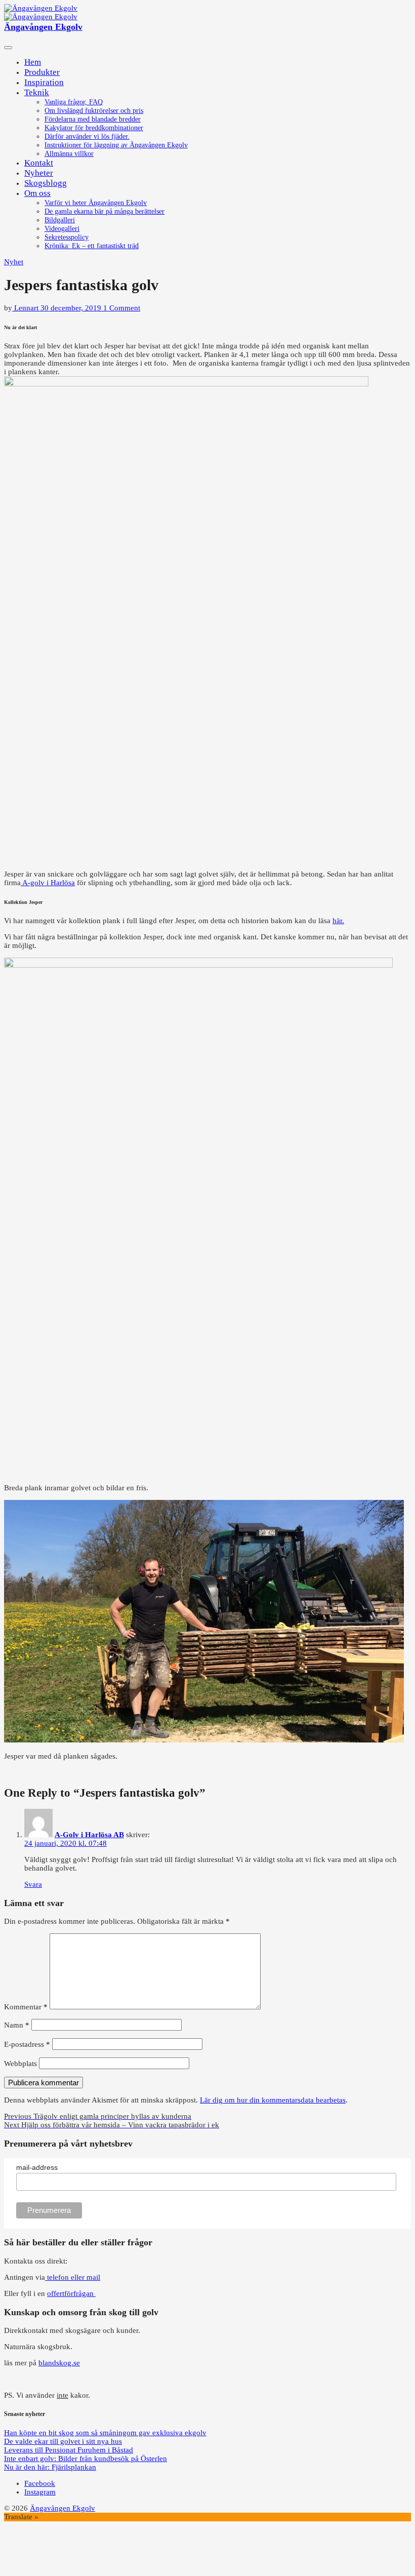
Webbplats (20, 2064)
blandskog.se (59, 2363)
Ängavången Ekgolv (43, 27)
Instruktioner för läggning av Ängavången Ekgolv (116, 145)
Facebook (40, 2483)
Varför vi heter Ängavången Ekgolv (96, 203)
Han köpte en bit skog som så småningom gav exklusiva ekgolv (105, 2433)
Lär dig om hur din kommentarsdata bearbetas (273, 2100)
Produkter (42, 72)
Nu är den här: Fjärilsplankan (50, 2467)
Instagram (40, 2492)
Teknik (37, 92)
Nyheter (39, 173)
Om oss (37, 193)
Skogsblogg (46, 183)
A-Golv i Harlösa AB (89, 1835)
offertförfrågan (71, 2293)
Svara (33, 1884)
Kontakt (39, 163)
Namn (17, 2025)
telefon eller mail (73, 2277)
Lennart (26, 308)
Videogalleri (62, 229)
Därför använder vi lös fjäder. (87, 136)
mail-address (37, 2167)
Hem (33, 62)
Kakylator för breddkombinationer (94, 128)
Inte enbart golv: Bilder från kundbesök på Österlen (86, 2459)
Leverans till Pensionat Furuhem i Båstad (69, 2450)
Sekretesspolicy (67, 237)
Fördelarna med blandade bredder (93, 119)
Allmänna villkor (69, 154)
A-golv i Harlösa (48, 883)
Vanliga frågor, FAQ (74, 102)
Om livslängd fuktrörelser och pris (94, 111)
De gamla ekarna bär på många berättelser (105, 211)
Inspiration (44, 82)
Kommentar (26, 2007)
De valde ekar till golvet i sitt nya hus (63, 2441)
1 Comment (122, 308)
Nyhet (14, 262)
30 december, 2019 (72, 308)
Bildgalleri (60, 220)
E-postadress (27, 2044)
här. (338, 921)
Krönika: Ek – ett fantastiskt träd (92, 246)
